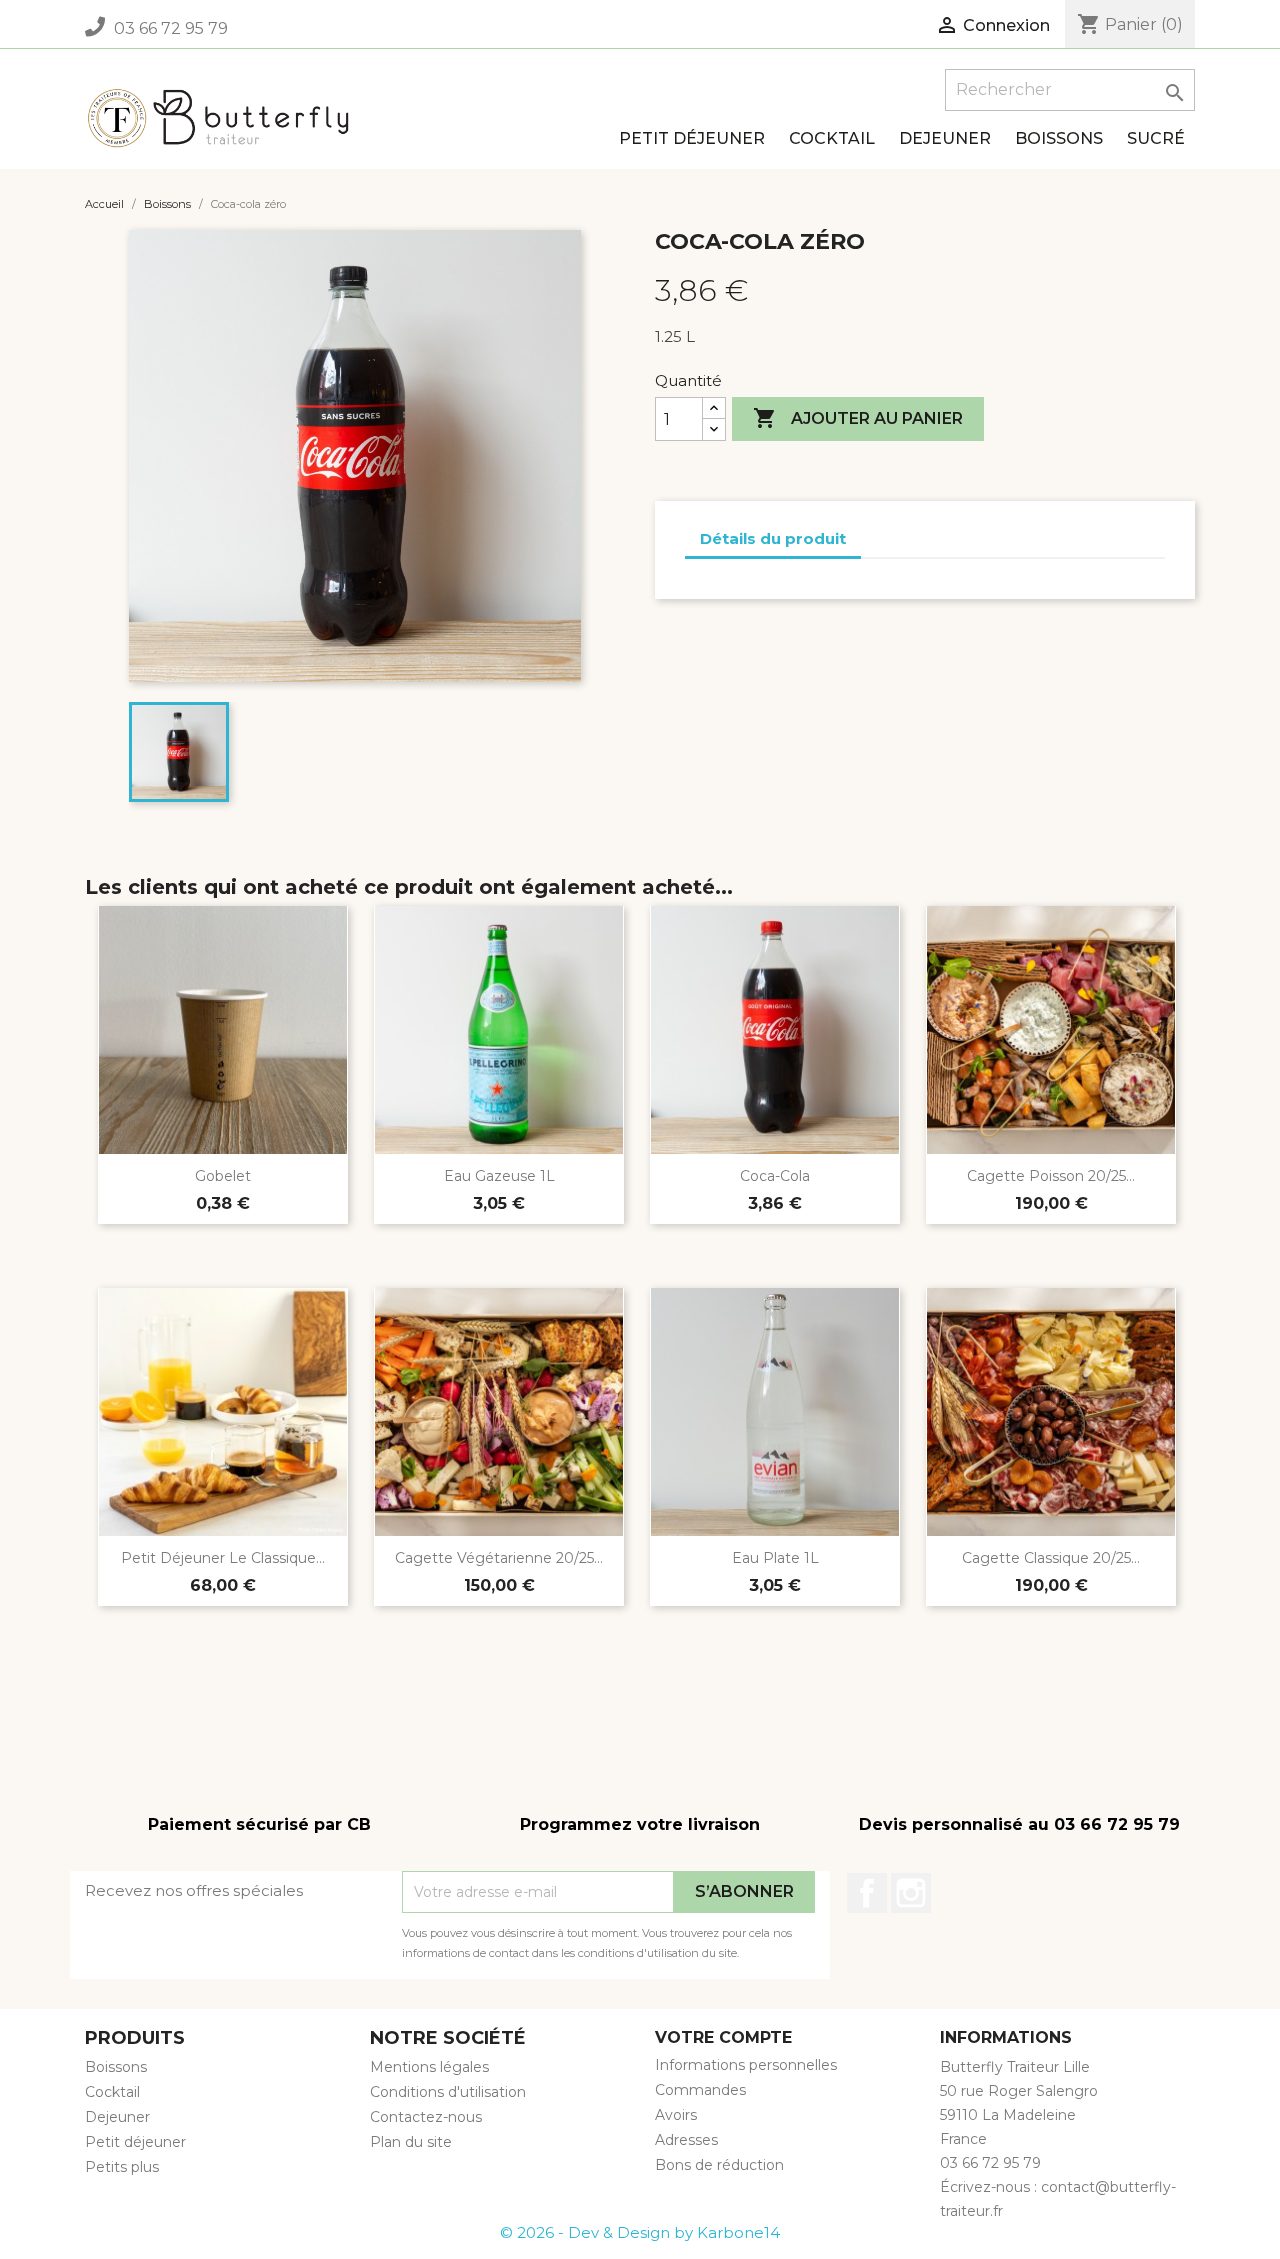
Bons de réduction (719, 2165)
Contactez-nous (426, 2117)
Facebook (867, 1893)
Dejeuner (945, 138)
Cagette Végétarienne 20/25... (499, 1558)
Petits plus (122, 2167)
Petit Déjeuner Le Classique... (223, 1558)
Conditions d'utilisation (448, 2092)
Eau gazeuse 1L (499, 1176)
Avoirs (676, 2115)
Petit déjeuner (692, 138)
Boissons (1059, 138)
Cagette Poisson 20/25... (1051, 1176)
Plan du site (411, 2142)
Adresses (686, 2140)
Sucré (1156, 138)
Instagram (911, 1893)
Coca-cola (775, 1176)
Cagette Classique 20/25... (1051, 1558)
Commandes (700, 2090)
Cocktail (832, 138)
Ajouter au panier (858, 418)
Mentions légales (429, 2067)
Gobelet (223, 1176)
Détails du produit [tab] (773, 538)
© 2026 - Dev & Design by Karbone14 (640, 2232)
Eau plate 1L (775, 1558)
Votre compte (723, 2037)
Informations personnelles (746, 2065)
